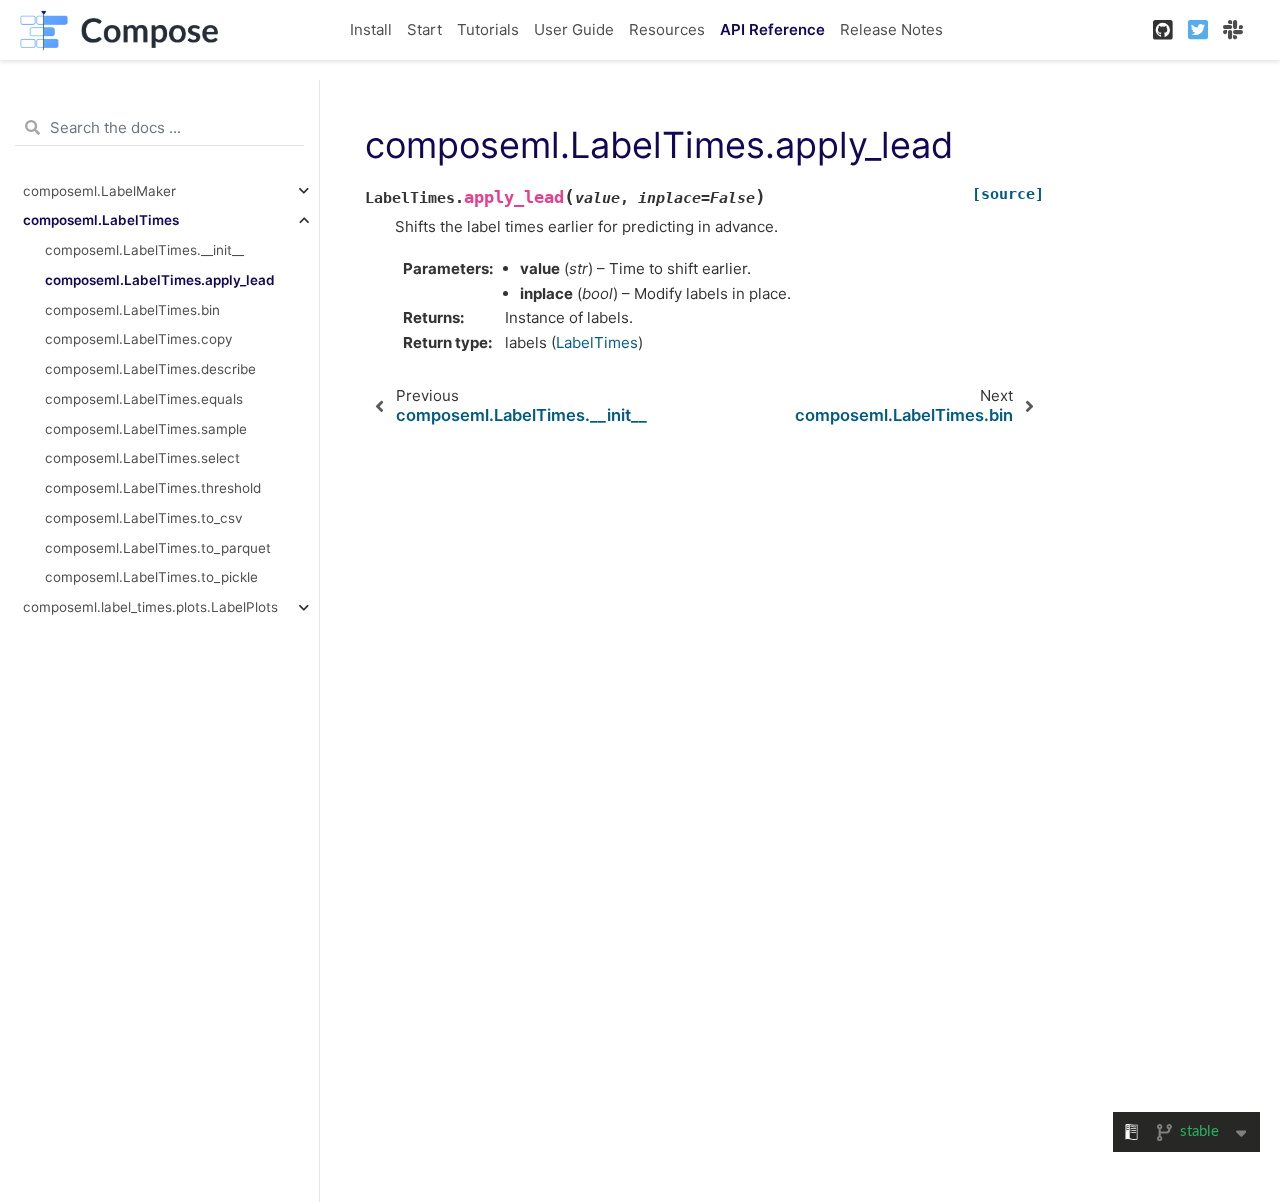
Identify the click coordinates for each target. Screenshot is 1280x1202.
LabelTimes (597, 342)
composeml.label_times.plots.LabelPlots (150, 607)
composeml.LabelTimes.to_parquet (158, 548)
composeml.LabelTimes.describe (150, 369)
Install (371, 29)
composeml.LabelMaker (99, 191)
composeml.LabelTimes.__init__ (144, 250)
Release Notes (891, 29)
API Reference (772, 29)
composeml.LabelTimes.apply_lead (160, 280)
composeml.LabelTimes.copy (139, 339)
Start (424, 29)
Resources (667, 29)
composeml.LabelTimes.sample (146, 429)
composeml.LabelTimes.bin (132, 310)
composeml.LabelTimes (101, 220)
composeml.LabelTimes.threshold (153, 488)
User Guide (574, 29)
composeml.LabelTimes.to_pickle (151, 577)
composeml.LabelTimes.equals (144, 399)
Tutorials (488, 29)
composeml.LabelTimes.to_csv (144, 518)
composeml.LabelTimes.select (142, 458)
